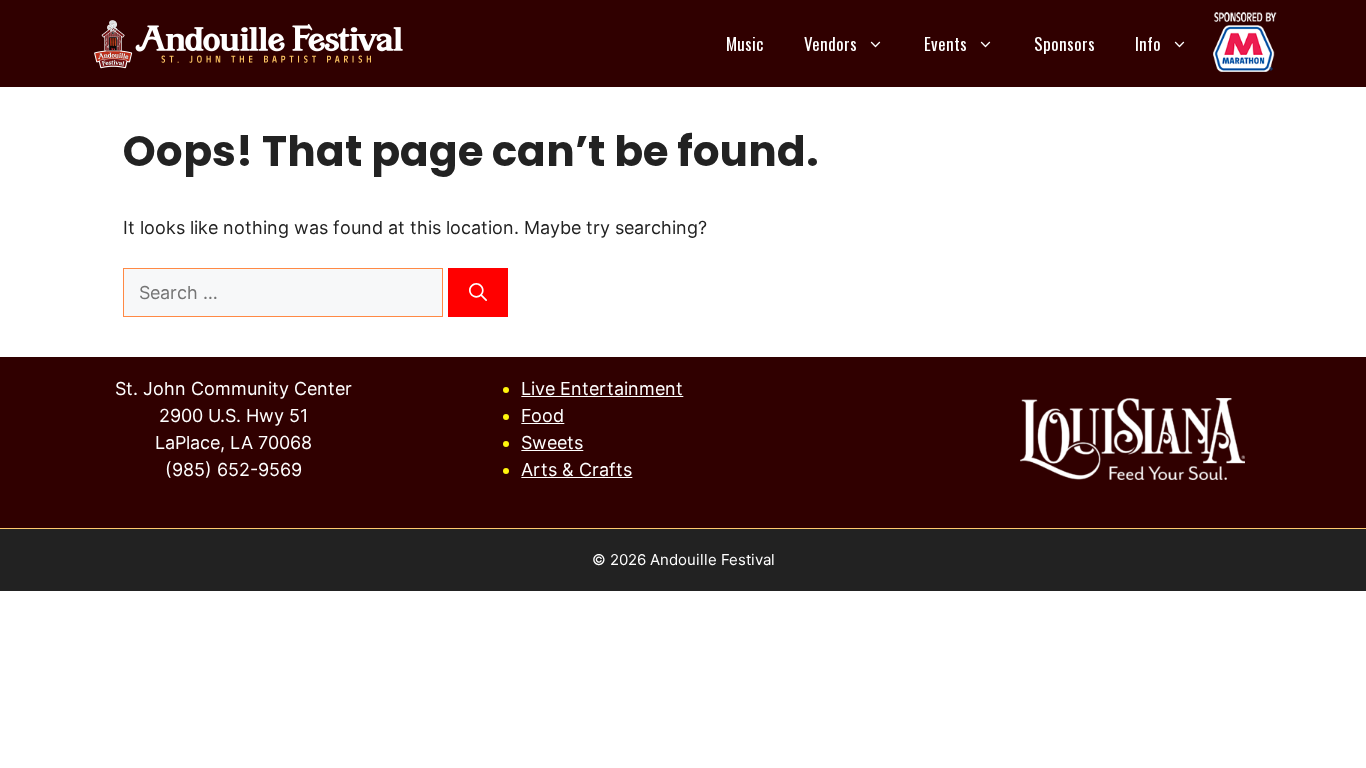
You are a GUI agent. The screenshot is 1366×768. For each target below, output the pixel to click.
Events (945, 43)
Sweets (552, 442)
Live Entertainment (602, 388)
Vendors (830, 43)
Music (745, 43)
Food (542, 415)
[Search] (478, 292)
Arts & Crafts (576, 469)
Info (1148, 43)
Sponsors (1064, 43)
